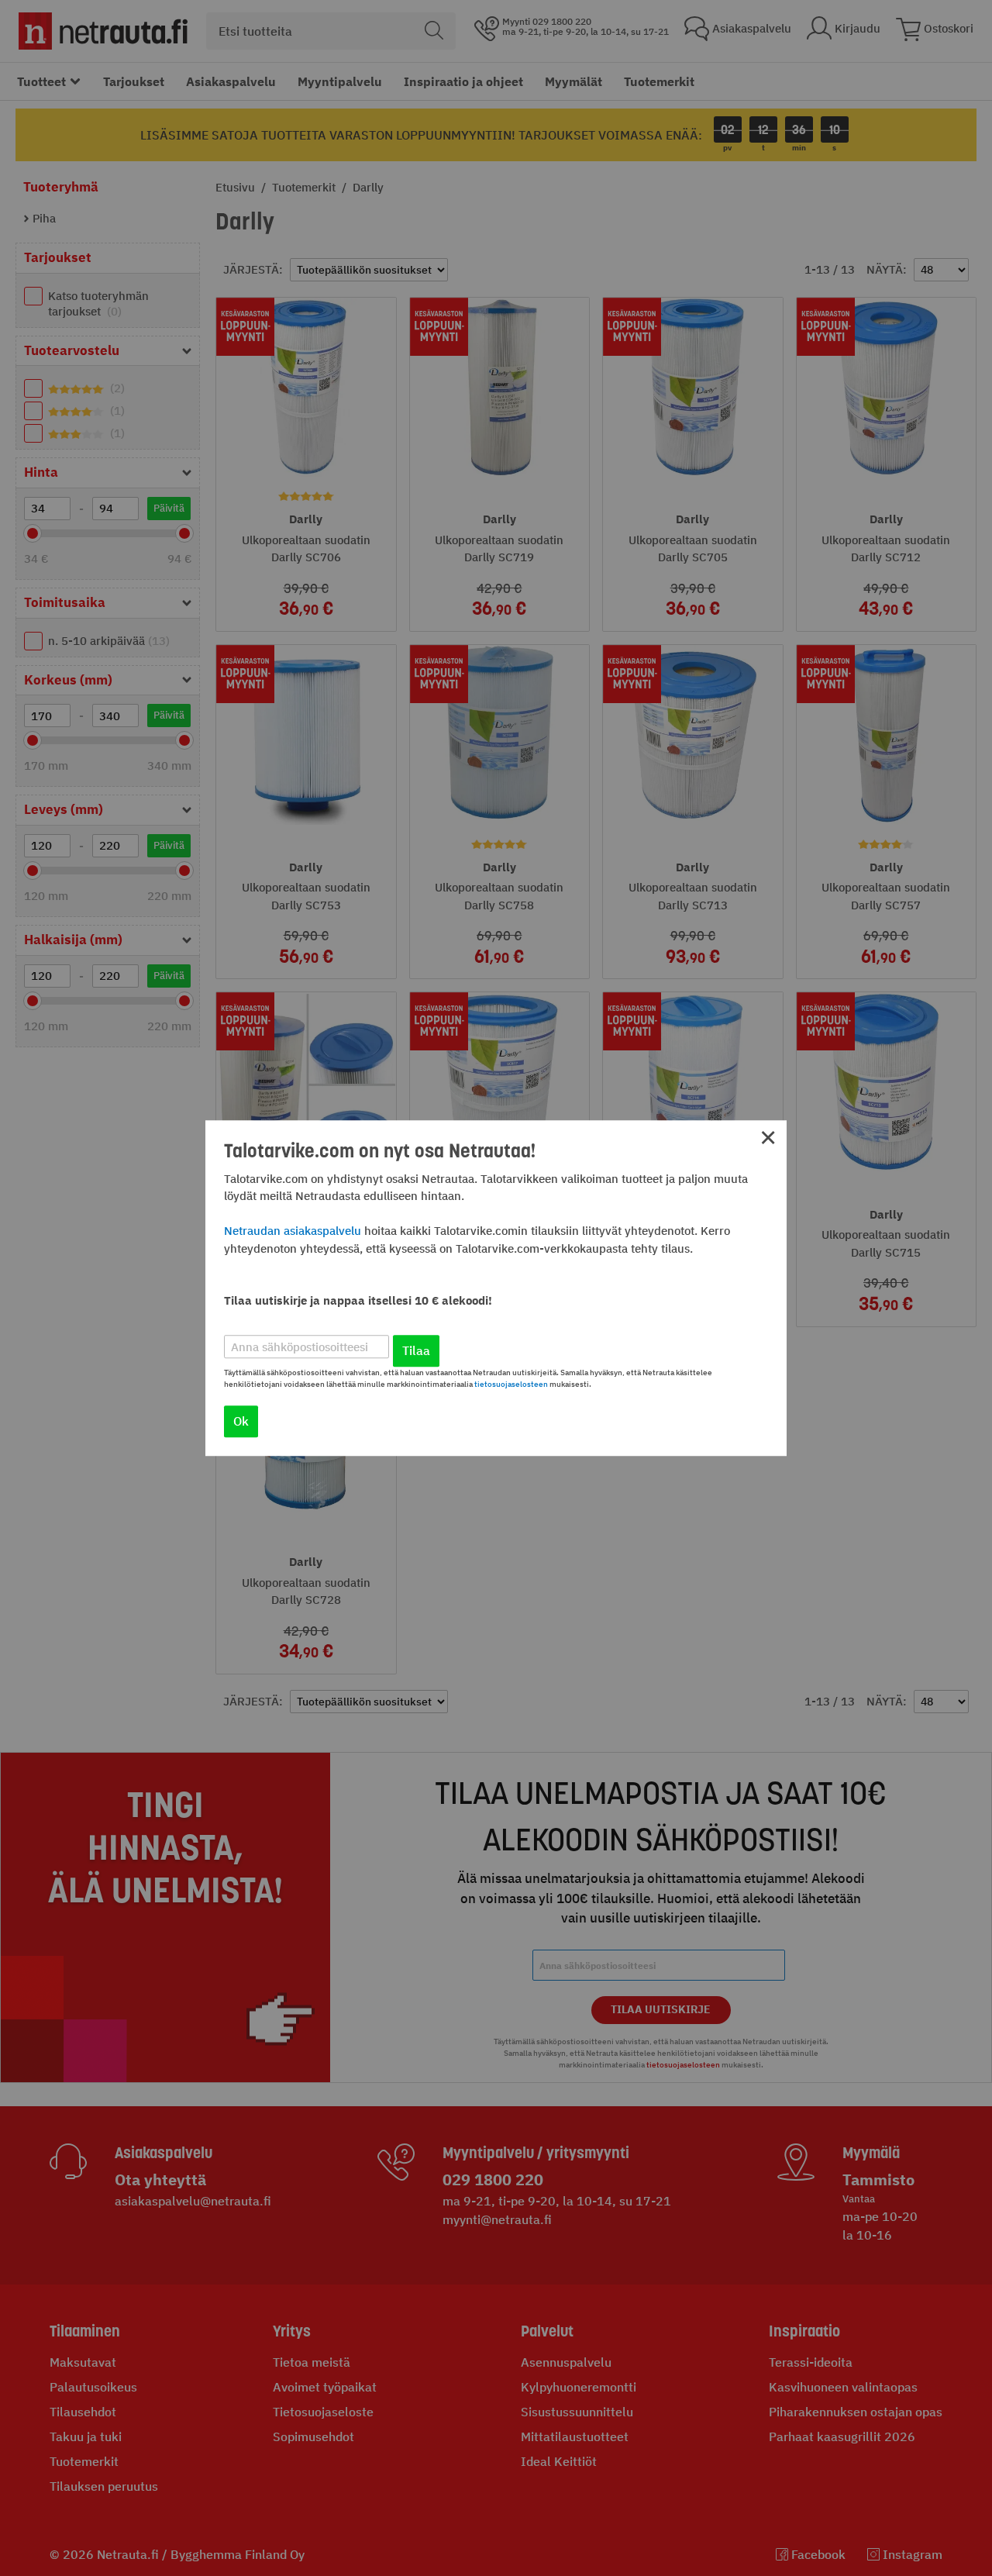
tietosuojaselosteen (511, 1384)
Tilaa (416, 1350)
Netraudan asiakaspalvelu (293, 1231)
